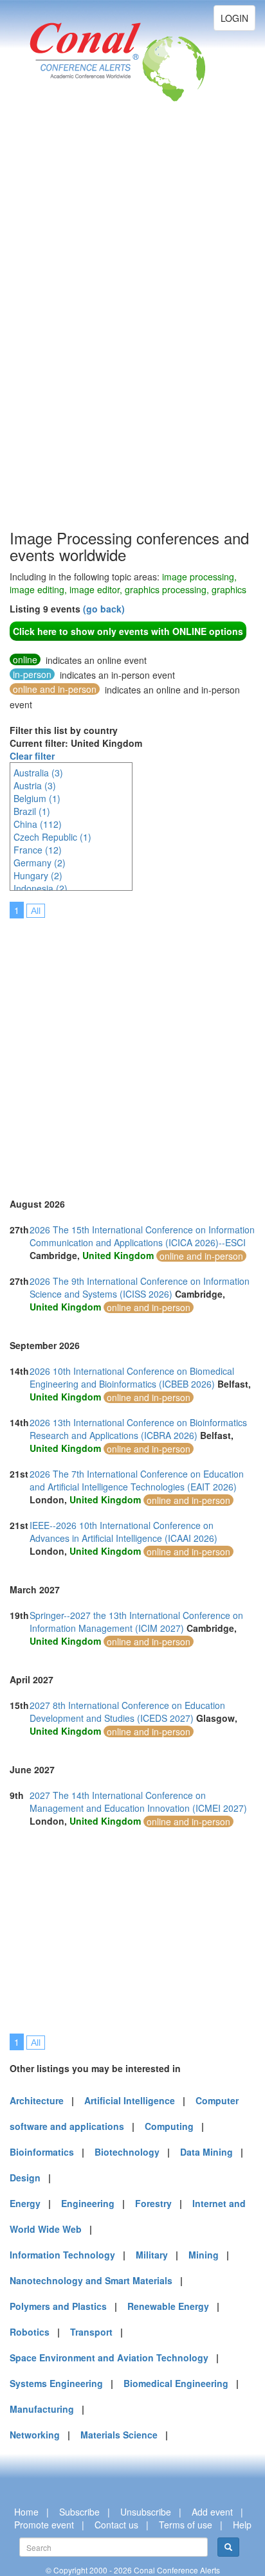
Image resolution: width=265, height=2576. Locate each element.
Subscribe (79, 2512)
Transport (91, 2332)
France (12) (38, 850)
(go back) (104, 609)
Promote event (44, 2525)
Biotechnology (127, 2152)
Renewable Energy (168, 2306)
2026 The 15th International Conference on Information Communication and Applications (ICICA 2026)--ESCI (142, 1236)
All (36, 911)
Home (26, 2512)
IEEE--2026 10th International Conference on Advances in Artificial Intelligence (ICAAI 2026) (123, 1532)
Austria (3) (35, 785)
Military (152, 2255)
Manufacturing (42, 2409)
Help (242, 2525)
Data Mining (206, 2152)
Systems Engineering (56, 2383)
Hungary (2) (38, 875)
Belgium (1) (37, 798)
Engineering (88, 2203)
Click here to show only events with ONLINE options (128, 631)
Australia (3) (38, 773)
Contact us (116, 2525)
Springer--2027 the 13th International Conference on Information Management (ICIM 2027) (136, 1622)
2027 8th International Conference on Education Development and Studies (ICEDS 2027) (127, 1712)
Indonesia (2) (41, 888)
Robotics (30, 2332)
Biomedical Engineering (176, 2383)
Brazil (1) (32, 811)
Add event (212, 2512)
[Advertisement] (61, 334)
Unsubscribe (146, 2512)
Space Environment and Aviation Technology (109, 2357)
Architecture (37, 2100)
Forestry (153, 2203)
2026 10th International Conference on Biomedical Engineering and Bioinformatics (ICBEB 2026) (132, 1377)
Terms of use (186, 2525)
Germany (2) (40, 863)
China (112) (38, 824)
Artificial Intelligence (130, 2100)
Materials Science (119, 2435)
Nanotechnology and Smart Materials (91, 2280)
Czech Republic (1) (52, 837)
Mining (204, 2255)
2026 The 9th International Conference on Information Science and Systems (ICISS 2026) (140, 1287)
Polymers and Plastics (58, 2306)
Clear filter (32, 756)
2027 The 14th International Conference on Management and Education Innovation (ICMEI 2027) (138, 1802)
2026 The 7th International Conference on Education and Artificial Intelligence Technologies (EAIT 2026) (137, 1480)
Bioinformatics (42, 2152)
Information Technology (62, 2255)
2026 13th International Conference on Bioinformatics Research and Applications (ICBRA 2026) (138, 1429)
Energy (25, 2203)
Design (25, 2178)
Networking (35, 2435)
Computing (169, 2126)
